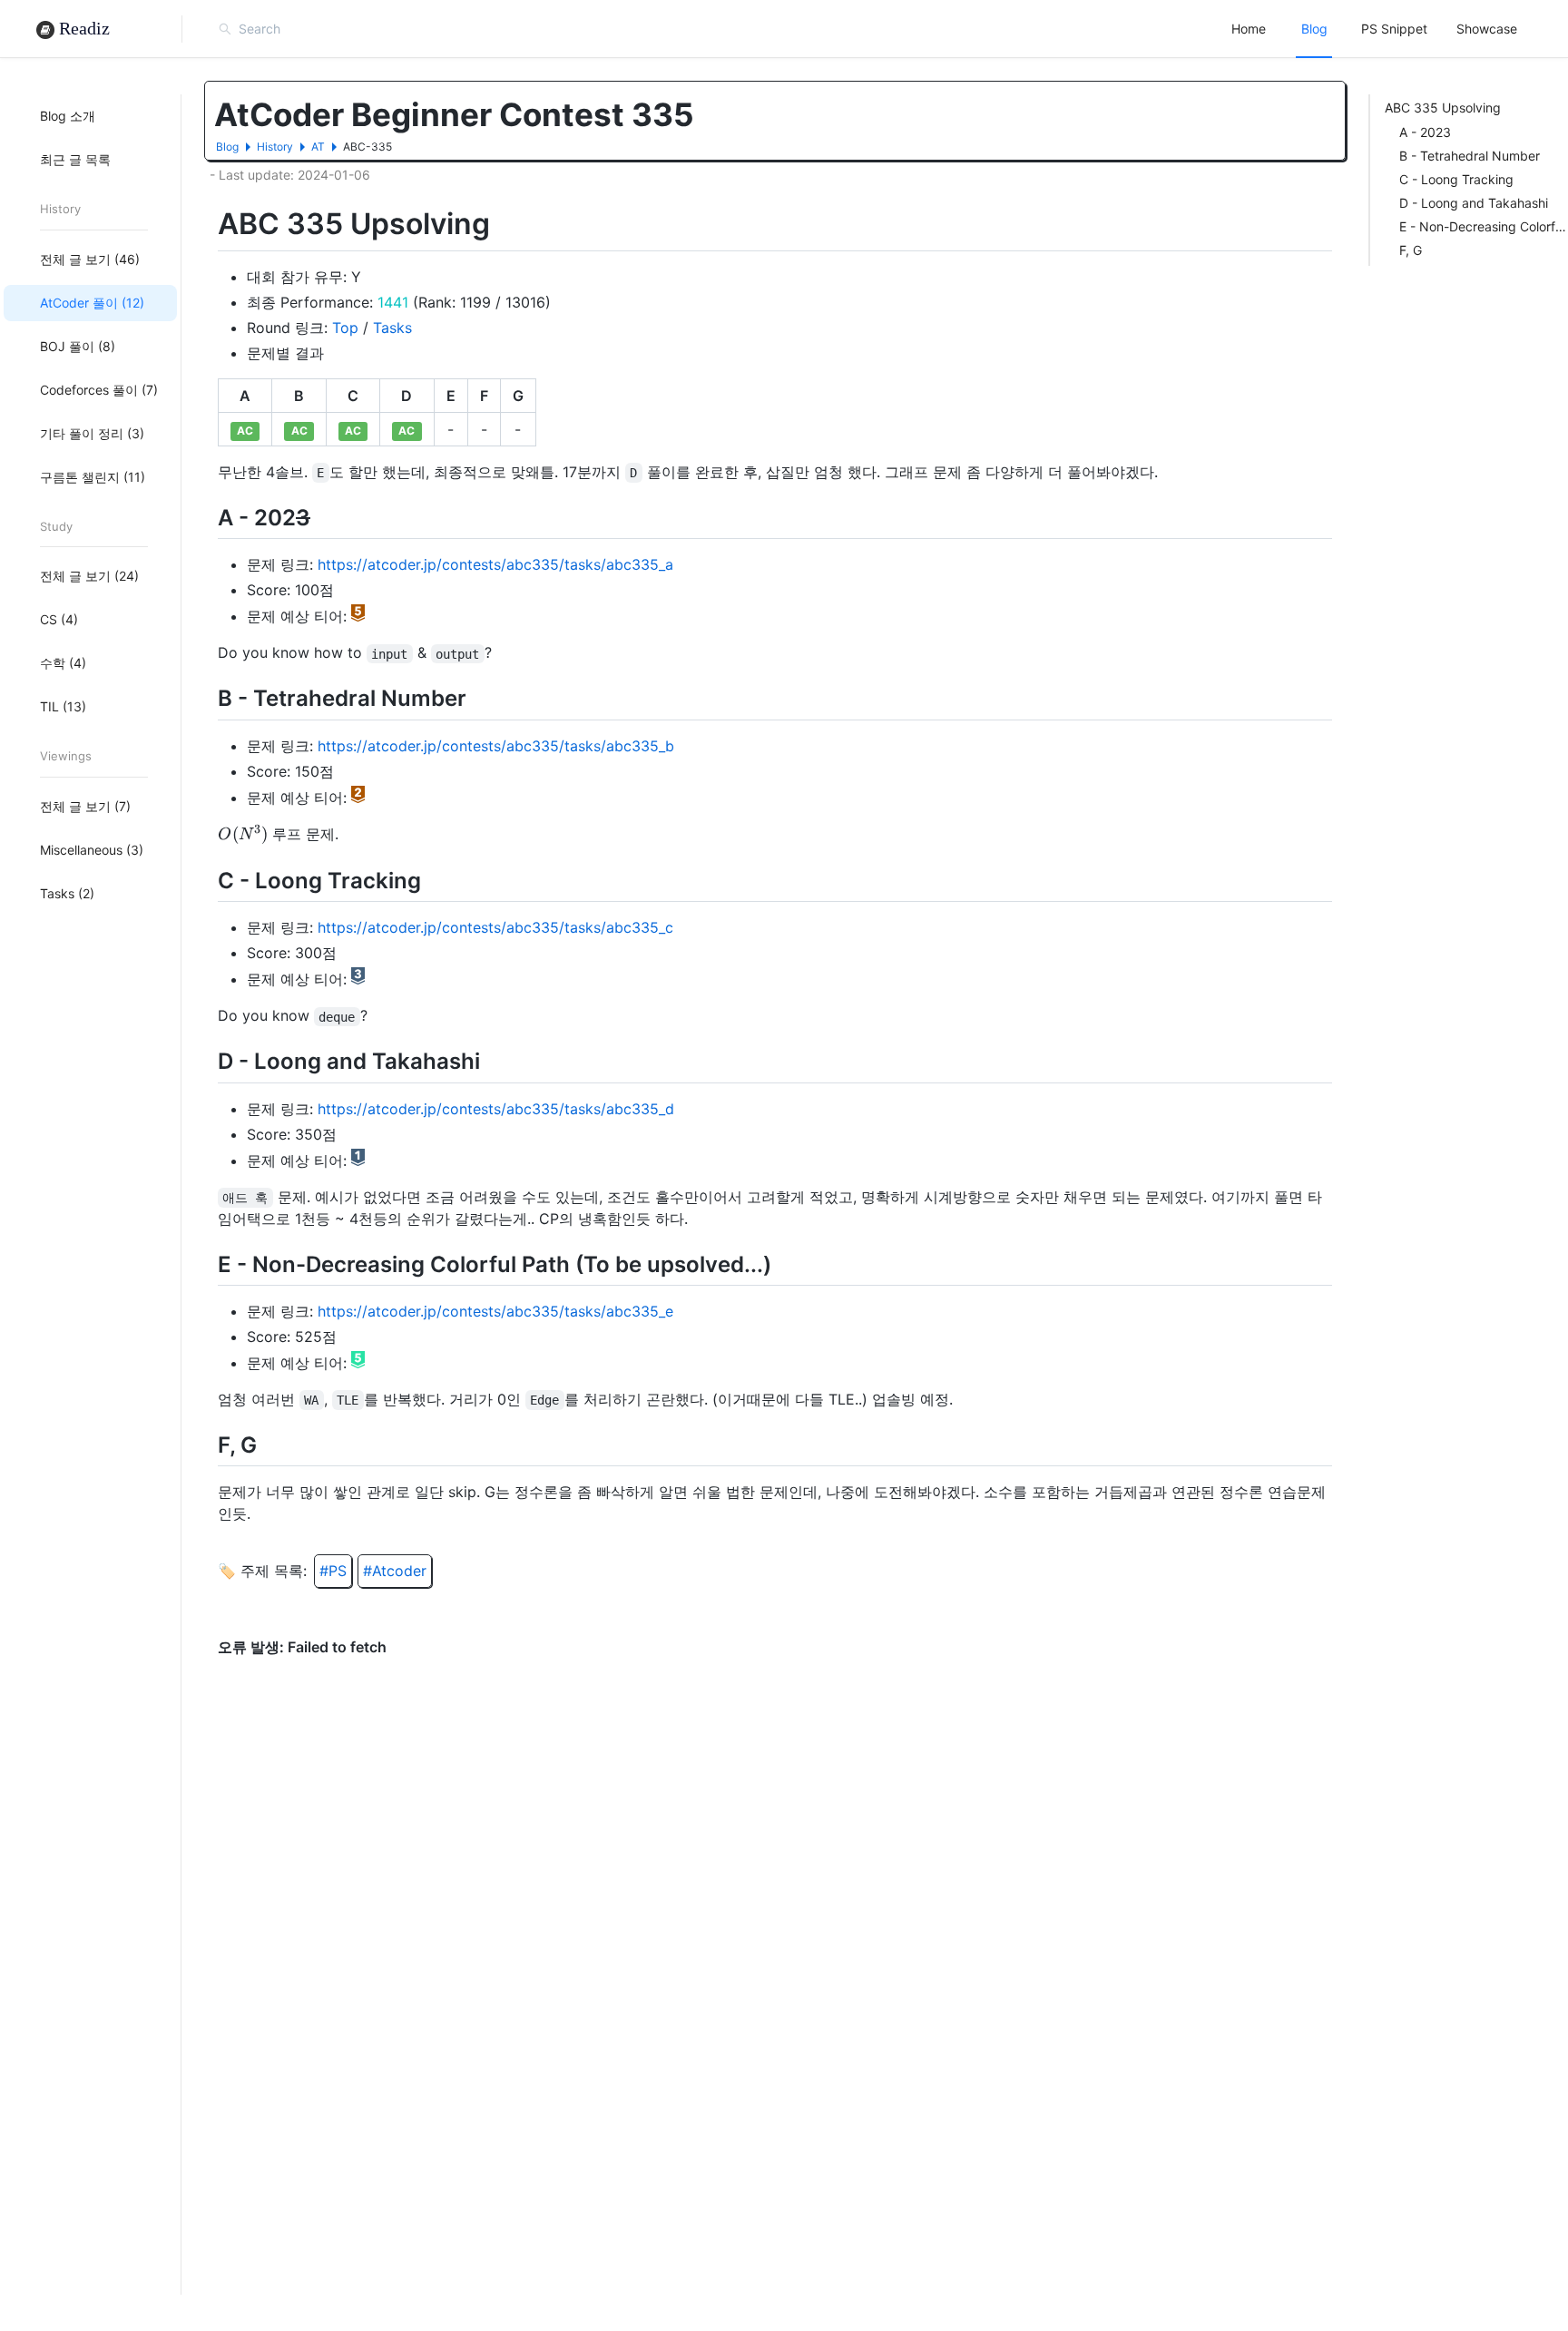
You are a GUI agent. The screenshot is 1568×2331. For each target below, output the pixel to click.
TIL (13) (63, 706)
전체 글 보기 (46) (90, 258)
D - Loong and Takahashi (1474, 203)
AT (318, 147)
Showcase (1487, 29)
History (275, 147)
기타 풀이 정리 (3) (92, 432)
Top (345, 328)
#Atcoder (395, 1571)
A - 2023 (1425, 132)
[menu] (1374, 29)
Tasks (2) (67, 892)
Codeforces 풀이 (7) (99, 389)
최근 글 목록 (75, 159)
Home (1249, 29)
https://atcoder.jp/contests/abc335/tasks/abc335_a (495, 564)
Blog (1314, 29)
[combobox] (319, 29)
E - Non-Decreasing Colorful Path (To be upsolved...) (1484, 226)
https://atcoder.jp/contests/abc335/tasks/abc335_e (495, 1311)
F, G (1411, 250)
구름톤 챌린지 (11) (93, 476)
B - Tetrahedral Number (1470, 156)
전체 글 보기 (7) (85, 805)
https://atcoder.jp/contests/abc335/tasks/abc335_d (496, 1109)
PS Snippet (1394, 29)
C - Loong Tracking (1456, 179)
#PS (333, 1571)
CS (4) (59, 619)
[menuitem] (1249, 29)
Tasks (392, 328)
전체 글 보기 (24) (89, 576)
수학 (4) (63, 663)
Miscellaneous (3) (92, 849)
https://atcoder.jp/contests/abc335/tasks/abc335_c (495, 927)
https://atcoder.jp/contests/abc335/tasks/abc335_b (496, 746)
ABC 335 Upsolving (1443, 108)
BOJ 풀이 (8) (78, 345)
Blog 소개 (68, 116)
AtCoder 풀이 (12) (92, 302)
